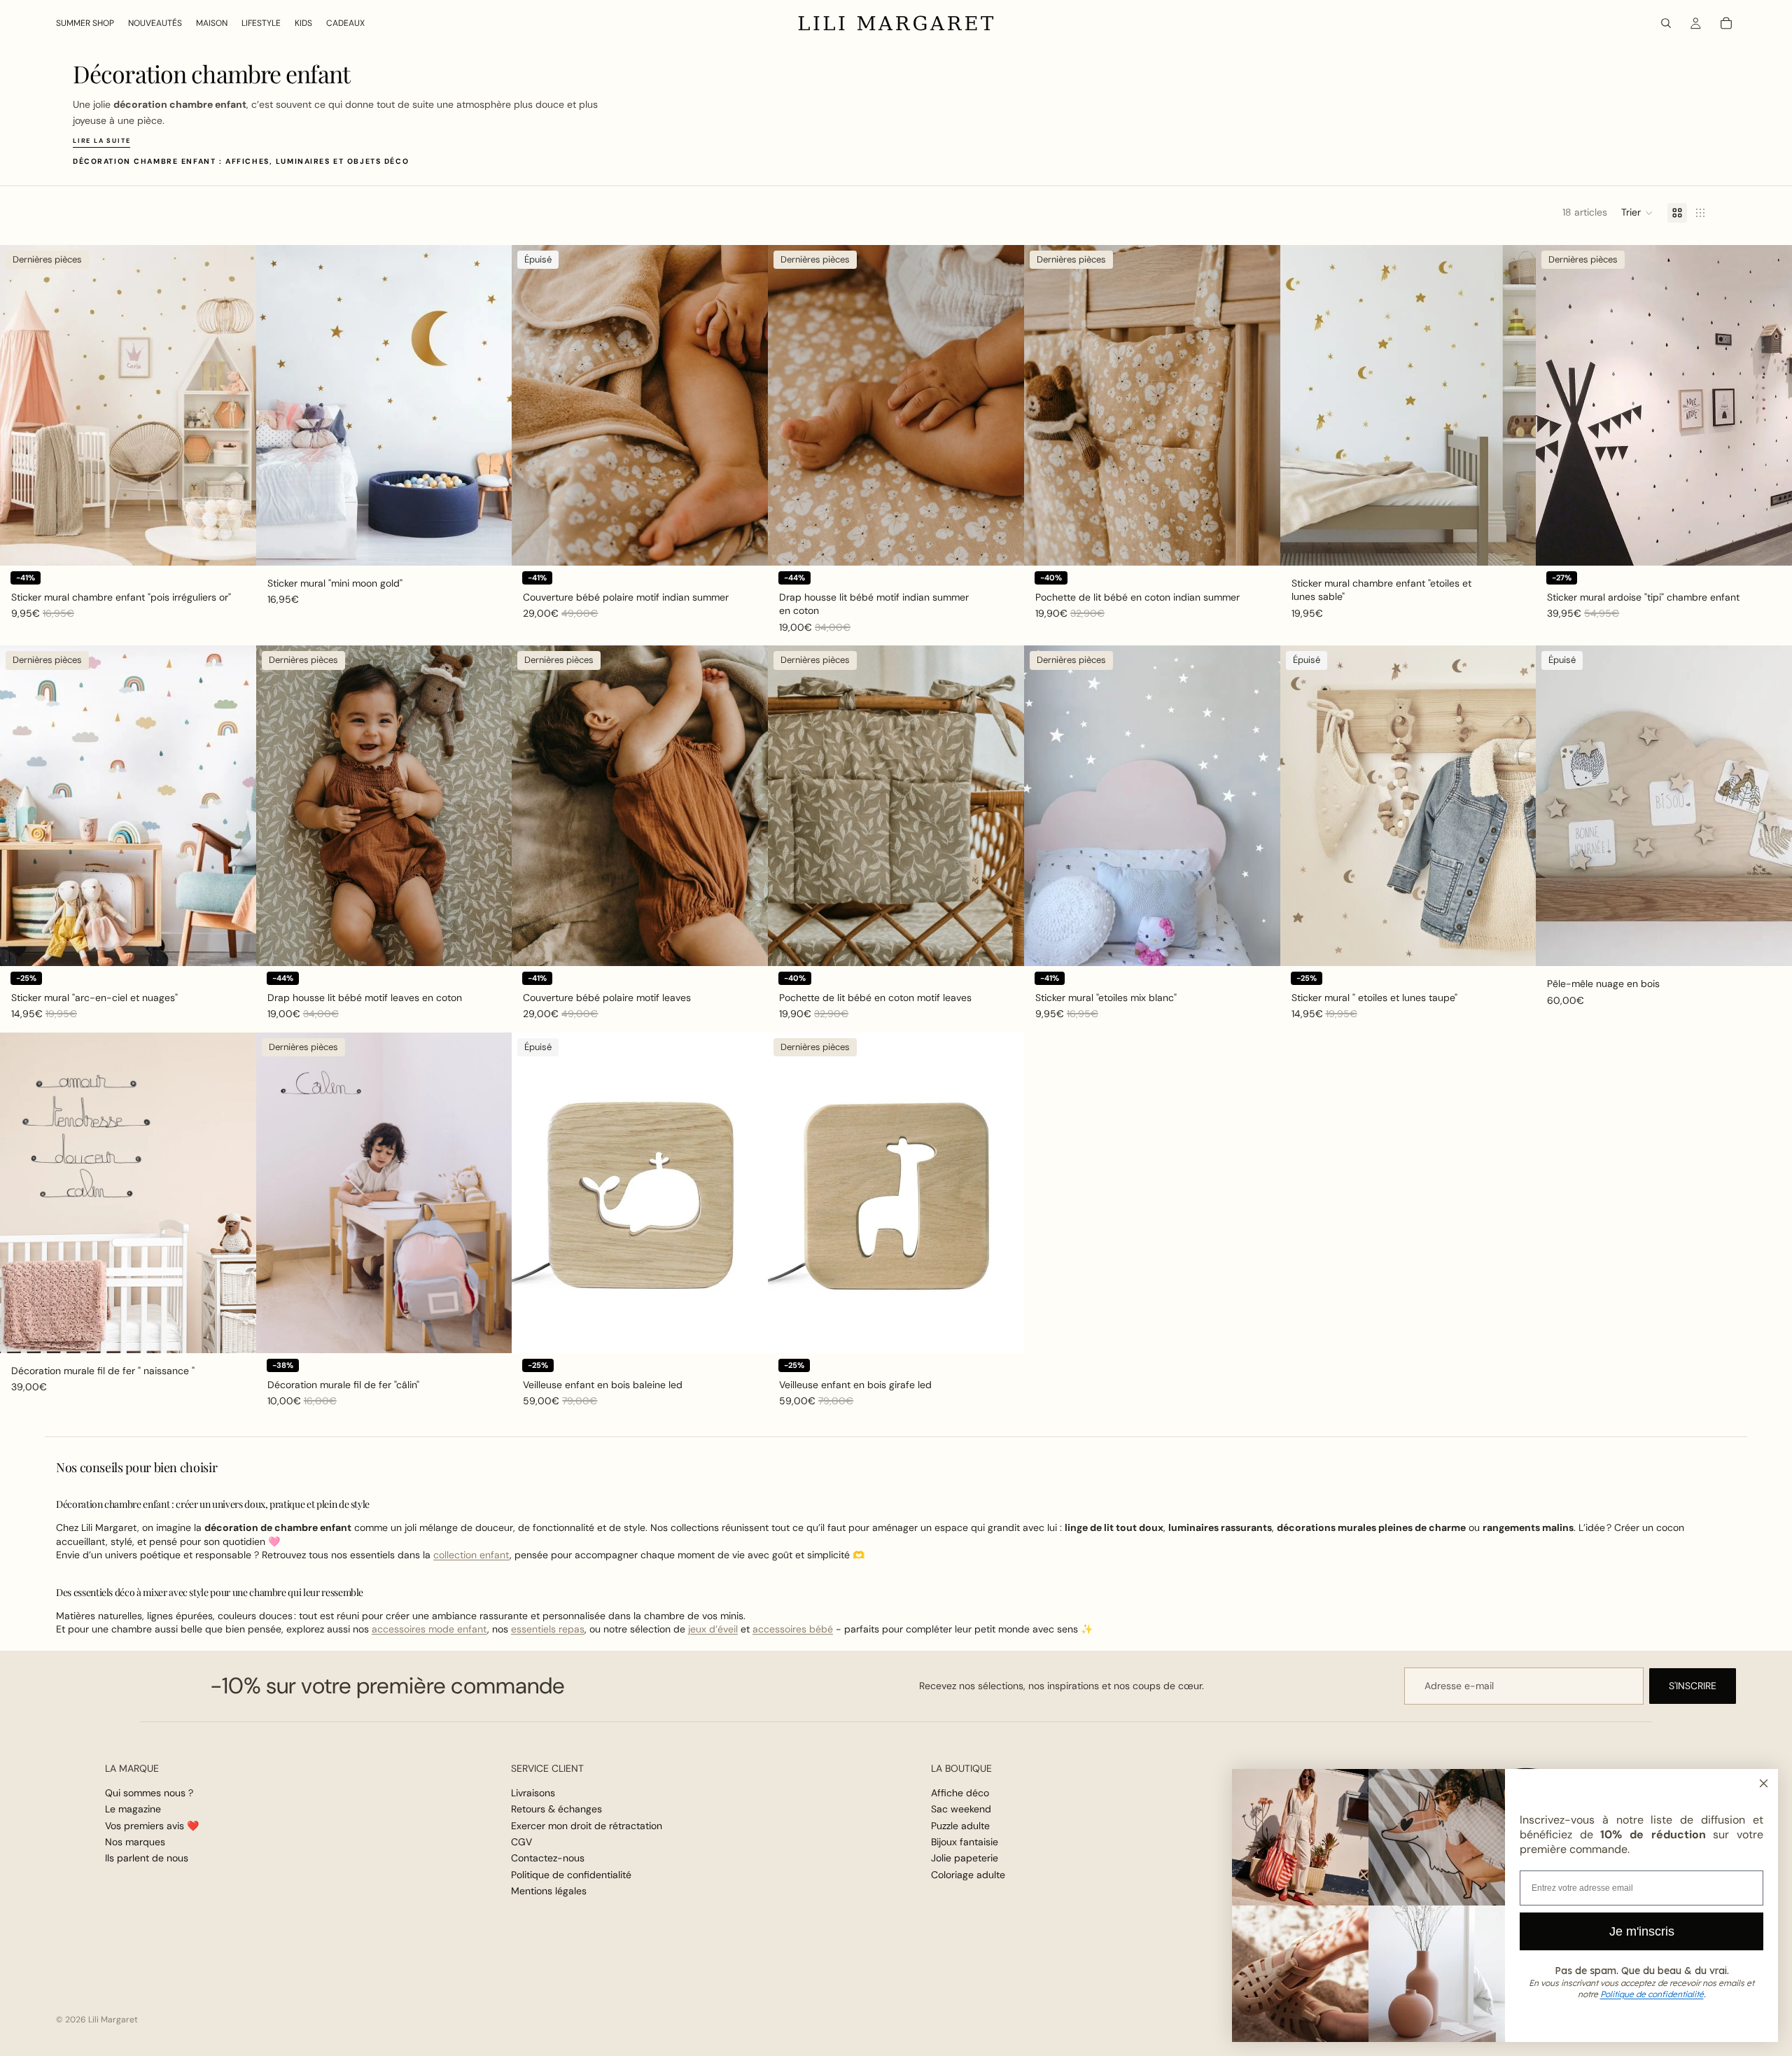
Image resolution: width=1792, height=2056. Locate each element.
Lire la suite (101, 141)
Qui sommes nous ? (149, 1793)
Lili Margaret (113, 2020)
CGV (521, 1842)
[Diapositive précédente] (21, 405)
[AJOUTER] (234, 544)
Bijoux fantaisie (965, 1842)
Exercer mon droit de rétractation (587, 1826)
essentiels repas (548, 1629)
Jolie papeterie (965, 1859)
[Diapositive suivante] (235, 405)
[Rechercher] (1666, 23)
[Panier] (1726, 23)
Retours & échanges (556, 1810)
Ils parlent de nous (147, 1859)
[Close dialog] (1764, 1783)
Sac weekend (961, 1810)
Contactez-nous (548, 1859)
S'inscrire (1693, 1686)
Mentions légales (549, 1891)
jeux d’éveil (713, 1629)
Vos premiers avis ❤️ (152, 1826)
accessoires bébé (793, 1629)
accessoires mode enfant (429, 1629)
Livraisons (533, 1793)
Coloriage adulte (968, 1875)
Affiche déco (960, 1793)
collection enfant (471, 1555)
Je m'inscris (1642, 1931)
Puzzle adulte (960, 1826)
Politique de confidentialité (571, 1875)
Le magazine (133, 1810)
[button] (1637, 213)
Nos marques (135, 1842)
